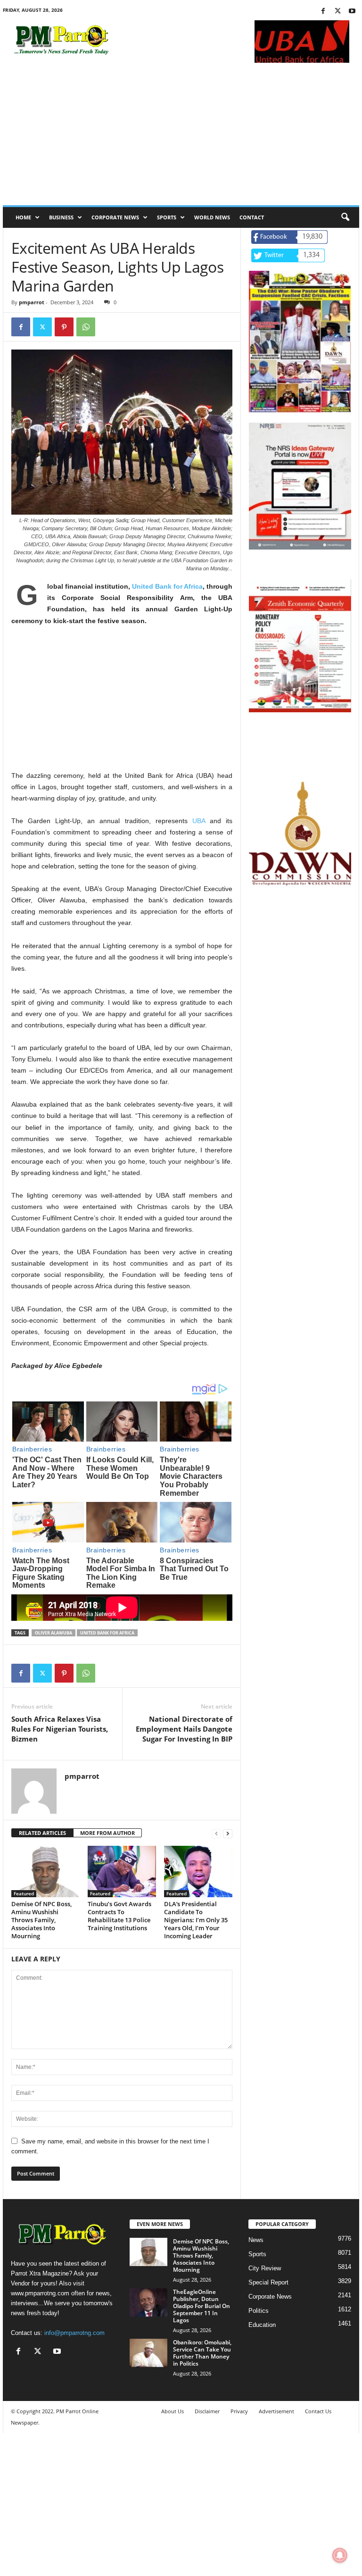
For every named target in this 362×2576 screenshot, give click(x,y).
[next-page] (228, 1833)
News (256, 2240)
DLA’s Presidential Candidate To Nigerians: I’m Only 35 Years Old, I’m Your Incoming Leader (196, 1920)
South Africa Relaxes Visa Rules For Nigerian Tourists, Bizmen (60, 1729)
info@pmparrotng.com (74, 2333)
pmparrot (32, 302)
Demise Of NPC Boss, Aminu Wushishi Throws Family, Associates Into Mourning (41, 1920)
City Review (265, 2268)
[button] (345, 217)
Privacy (239, 2411)
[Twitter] (337, 12)
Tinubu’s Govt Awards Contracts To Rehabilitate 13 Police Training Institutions (119, 1916)
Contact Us (318, 2411)
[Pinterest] (64, 327)
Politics (259, 2311)
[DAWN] (300, 834)
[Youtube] (352, 12)
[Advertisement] (181, 134)
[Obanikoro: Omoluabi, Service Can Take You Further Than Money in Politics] (148, 2353)
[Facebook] (323, 12)
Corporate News (115, 217)
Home (23, 217)
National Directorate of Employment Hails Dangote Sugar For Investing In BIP (184, 1729)
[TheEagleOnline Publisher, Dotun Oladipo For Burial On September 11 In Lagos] (148, 2302)
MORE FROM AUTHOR (107, 1833)
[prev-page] (216, 1833)
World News (212, 217)
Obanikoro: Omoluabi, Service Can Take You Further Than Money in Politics (202, 2353)
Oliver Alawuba (53, 1633)
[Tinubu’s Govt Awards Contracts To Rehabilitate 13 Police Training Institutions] (122, 1871)
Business (61, 217)
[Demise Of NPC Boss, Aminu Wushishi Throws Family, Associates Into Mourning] (45, 1871)
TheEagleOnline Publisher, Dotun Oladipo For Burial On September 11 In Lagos (202, 2306)
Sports (167, 217)
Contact (252, 217)
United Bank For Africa (107, 1633)
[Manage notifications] (340, 2555)
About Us (173, 2411)
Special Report (268, 2282)
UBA (199, 821)
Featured (24, 1893)
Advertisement (276, 2411)
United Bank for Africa (167, 586)
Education (262, 2325)
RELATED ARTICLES (42, 1833)
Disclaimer (207, 2411)
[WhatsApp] (86, 327)
